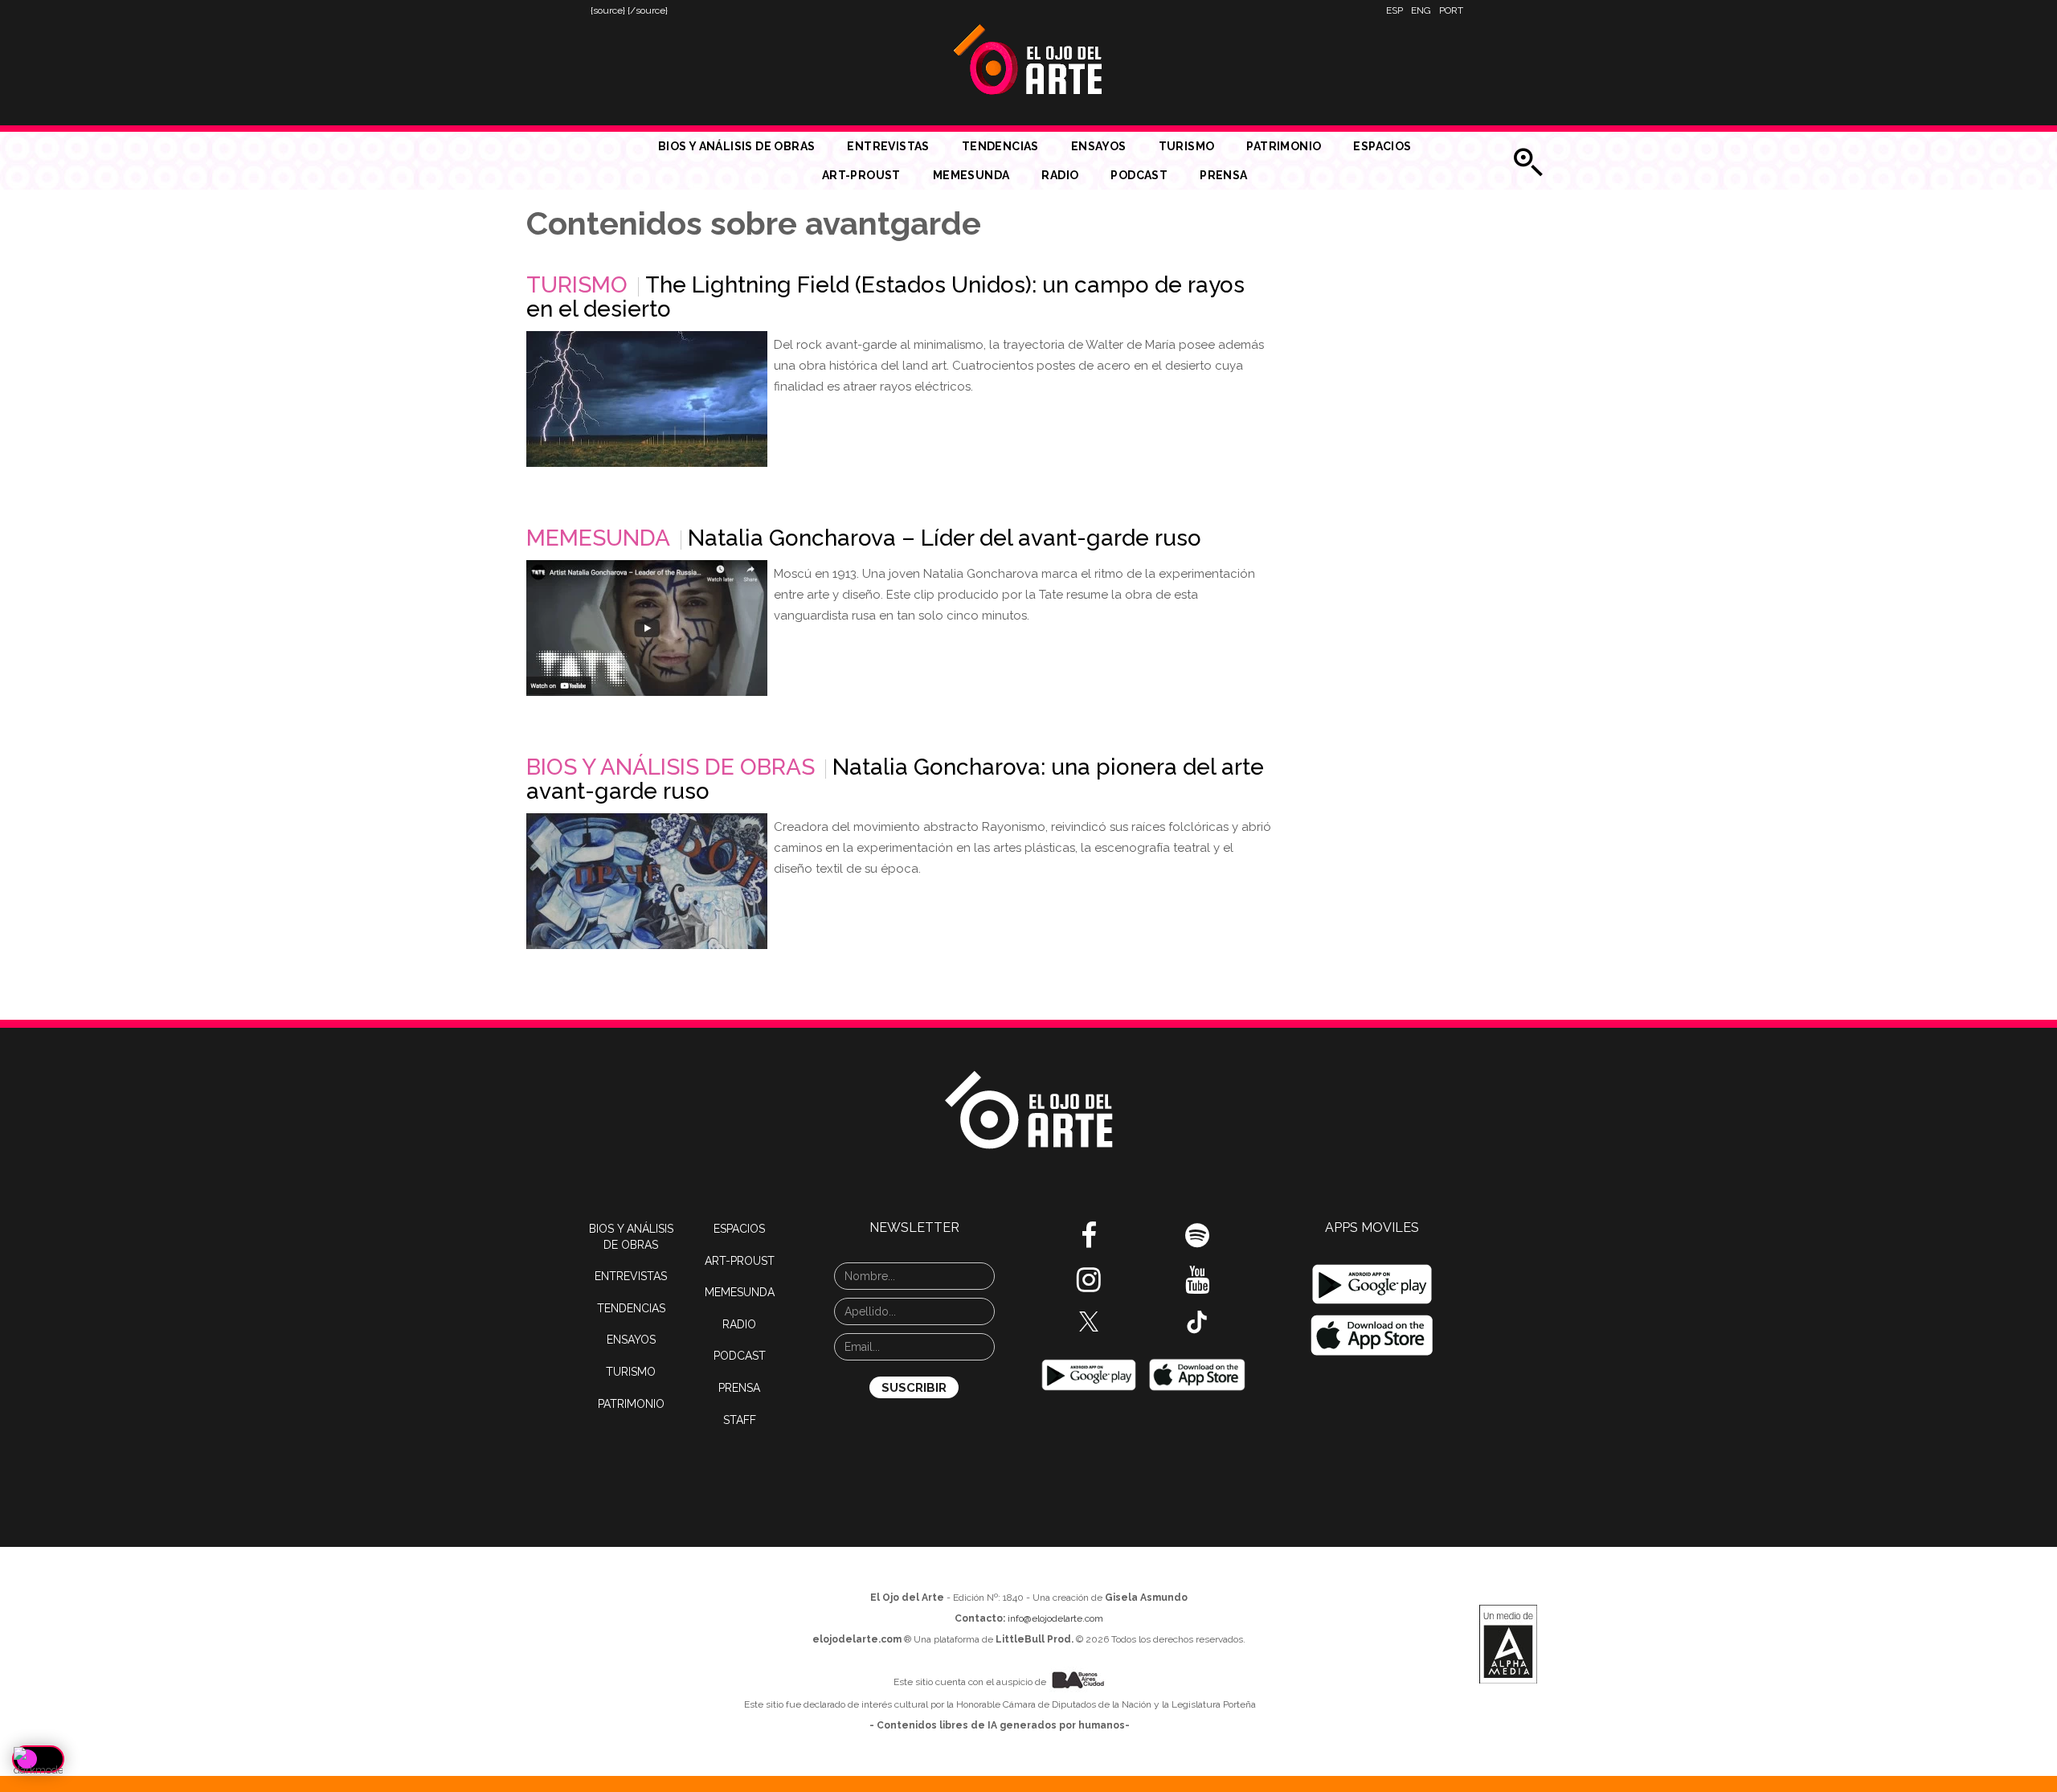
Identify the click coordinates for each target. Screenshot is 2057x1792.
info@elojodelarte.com (1055, 1618)
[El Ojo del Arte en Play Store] (1089, 1374)
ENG (1421, 10)
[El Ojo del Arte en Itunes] (1197, 1374)
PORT (1451, 10)
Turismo (1187, 146)
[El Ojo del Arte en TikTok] (1197, 1321)
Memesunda (971, 175)
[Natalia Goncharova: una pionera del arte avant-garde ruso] (647, 881)
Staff (740, 1420)
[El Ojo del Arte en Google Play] (1372, 1284)
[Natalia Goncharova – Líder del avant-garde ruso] (647, 628)
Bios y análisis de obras (737, 146)
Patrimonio (1284, 146)
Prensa (1223, 175)
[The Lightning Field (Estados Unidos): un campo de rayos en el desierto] (647, 399)
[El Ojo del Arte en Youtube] (1197, 1286)
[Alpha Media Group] (1508, 1644)
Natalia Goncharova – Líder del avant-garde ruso (945, 538)
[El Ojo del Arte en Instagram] (1089, 1286)
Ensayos (1099, 146)
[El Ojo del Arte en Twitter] (1089, 1320)
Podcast (1139, 175)
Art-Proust (861, 175)
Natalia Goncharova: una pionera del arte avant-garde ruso (895, 779)
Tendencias (1000, 146)
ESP (1395, 10)
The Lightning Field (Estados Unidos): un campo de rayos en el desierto (885, 297)
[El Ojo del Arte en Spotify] (1197, 1242)
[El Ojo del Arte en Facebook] (1089, 1242)
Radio (1060, 175)
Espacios (1382, 146)
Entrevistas (888, 146)
